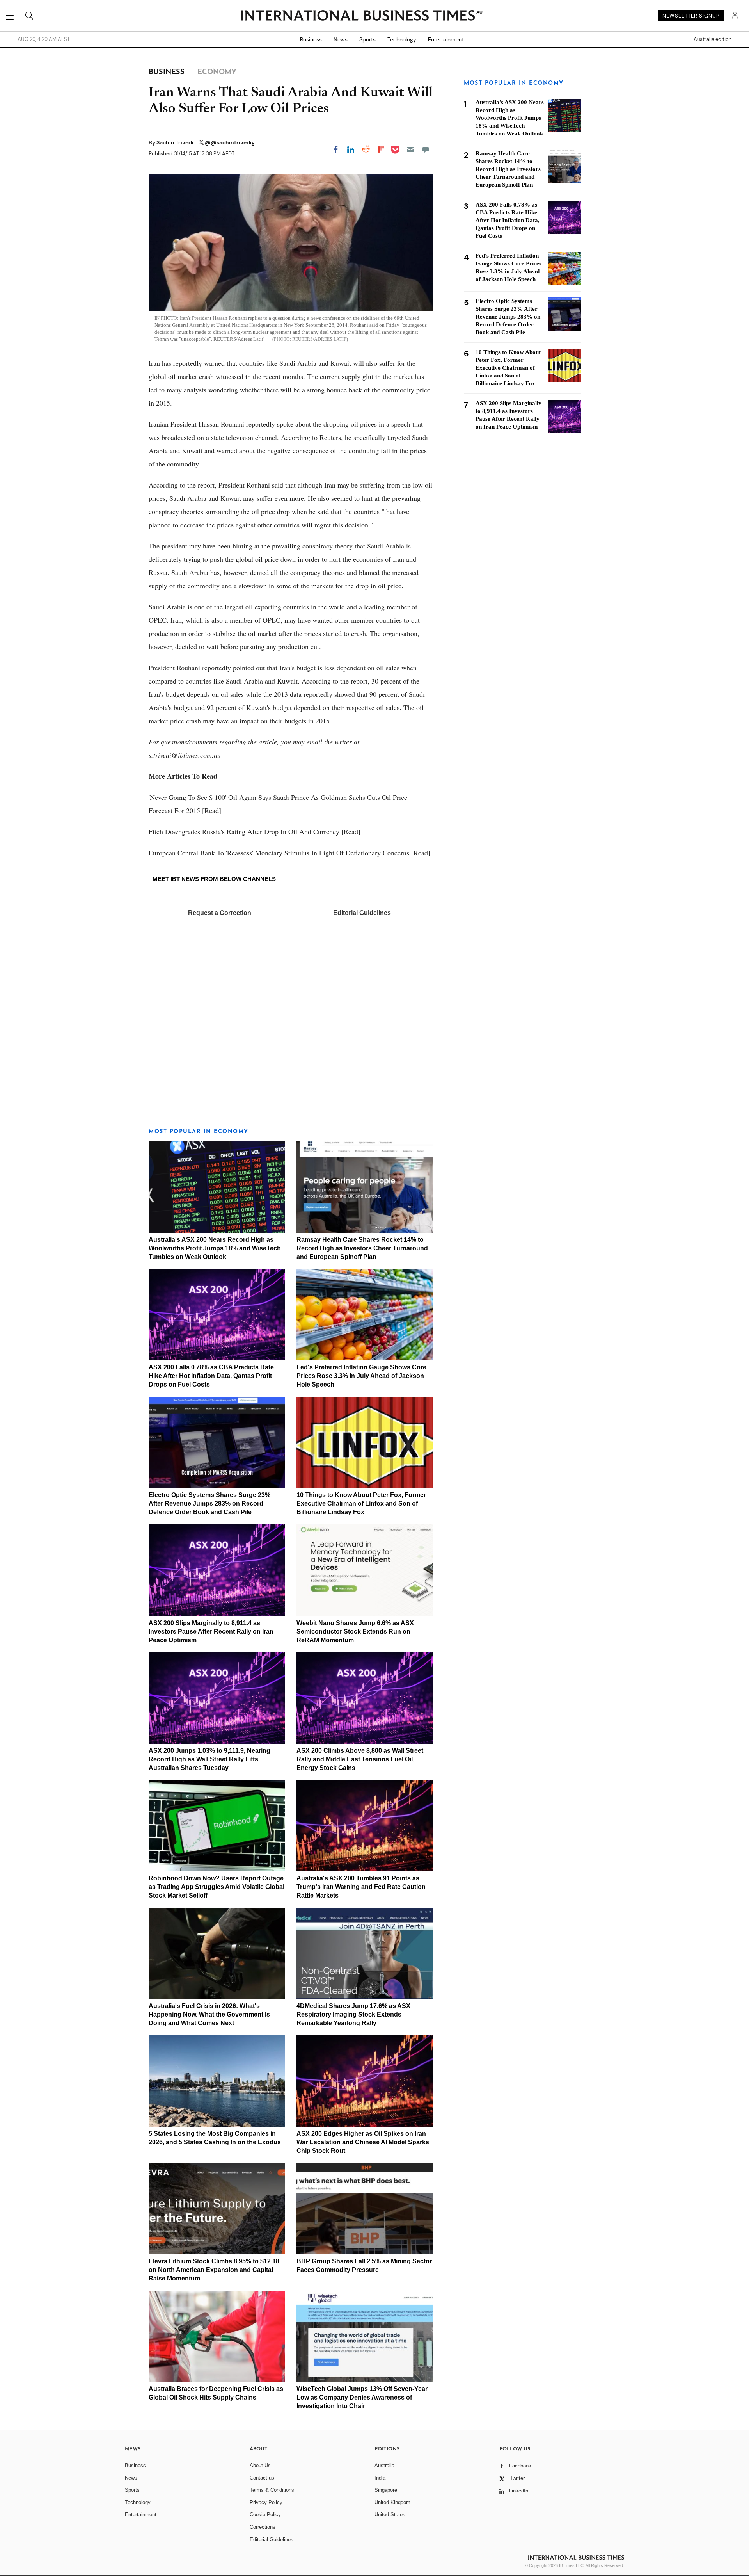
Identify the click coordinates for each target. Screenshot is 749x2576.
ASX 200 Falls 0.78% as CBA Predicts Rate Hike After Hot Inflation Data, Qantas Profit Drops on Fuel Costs (211, 1376)
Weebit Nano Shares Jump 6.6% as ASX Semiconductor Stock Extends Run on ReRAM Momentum (355, 1632)
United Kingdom (392, 2502)
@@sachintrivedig (230, 142)
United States (390, 2515)
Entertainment (446, 39)
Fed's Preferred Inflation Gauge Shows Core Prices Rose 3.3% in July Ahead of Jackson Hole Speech (361, 1376)
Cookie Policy (265, 2515)
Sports (367, 39)
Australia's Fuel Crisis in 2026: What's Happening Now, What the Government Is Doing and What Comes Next (209, 2014)
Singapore (386, 2490)
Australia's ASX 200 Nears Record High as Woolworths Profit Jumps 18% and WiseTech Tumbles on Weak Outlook (215, 1248)
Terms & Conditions (272, 2490)
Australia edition (713, 39)
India (380, 2478)
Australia (384, 2465)
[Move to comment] (426, 150)
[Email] (410, 150)
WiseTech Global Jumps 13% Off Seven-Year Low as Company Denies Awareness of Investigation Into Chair (362, 2397)
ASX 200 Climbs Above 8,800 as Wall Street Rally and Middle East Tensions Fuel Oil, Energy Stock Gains (360, 1759)
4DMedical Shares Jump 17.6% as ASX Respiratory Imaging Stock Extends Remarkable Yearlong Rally (353, 2014)
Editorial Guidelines (362, 913)
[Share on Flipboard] (381, 150)
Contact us (262, 2478)
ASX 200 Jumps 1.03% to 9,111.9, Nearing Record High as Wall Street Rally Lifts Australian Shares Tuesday (209, 1759)
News (341, 39)
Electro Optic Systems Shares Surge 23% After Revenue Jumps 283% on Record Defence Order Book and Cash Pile (209, 1503)
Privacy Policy (266, 2502)
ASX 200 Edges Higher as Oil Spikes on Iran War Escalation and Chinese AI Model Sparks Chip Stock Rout (363, 2142)
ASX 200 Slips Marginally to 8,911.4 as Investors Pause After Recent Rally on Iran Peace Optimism (211, 1632)
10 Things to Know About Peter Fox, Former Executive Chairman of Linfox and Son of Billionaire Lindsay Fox (361, 1503)
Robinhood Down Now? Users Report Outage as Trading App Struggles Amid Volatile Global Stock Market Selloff (217, 1887)
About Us (260, 2465)
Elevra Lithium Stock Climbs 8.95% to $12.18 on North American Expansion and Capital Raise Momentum (214, 2270)
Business (311, 39)
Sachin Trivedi (176, 142)
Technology (402, 39)
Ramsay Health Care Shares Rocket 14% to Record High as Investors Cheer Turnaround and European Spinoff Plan (362, 1248)
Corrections (263, 2527)
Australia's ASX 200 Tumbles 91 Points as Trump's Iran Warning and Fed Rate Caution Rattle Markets (361, 1887)
